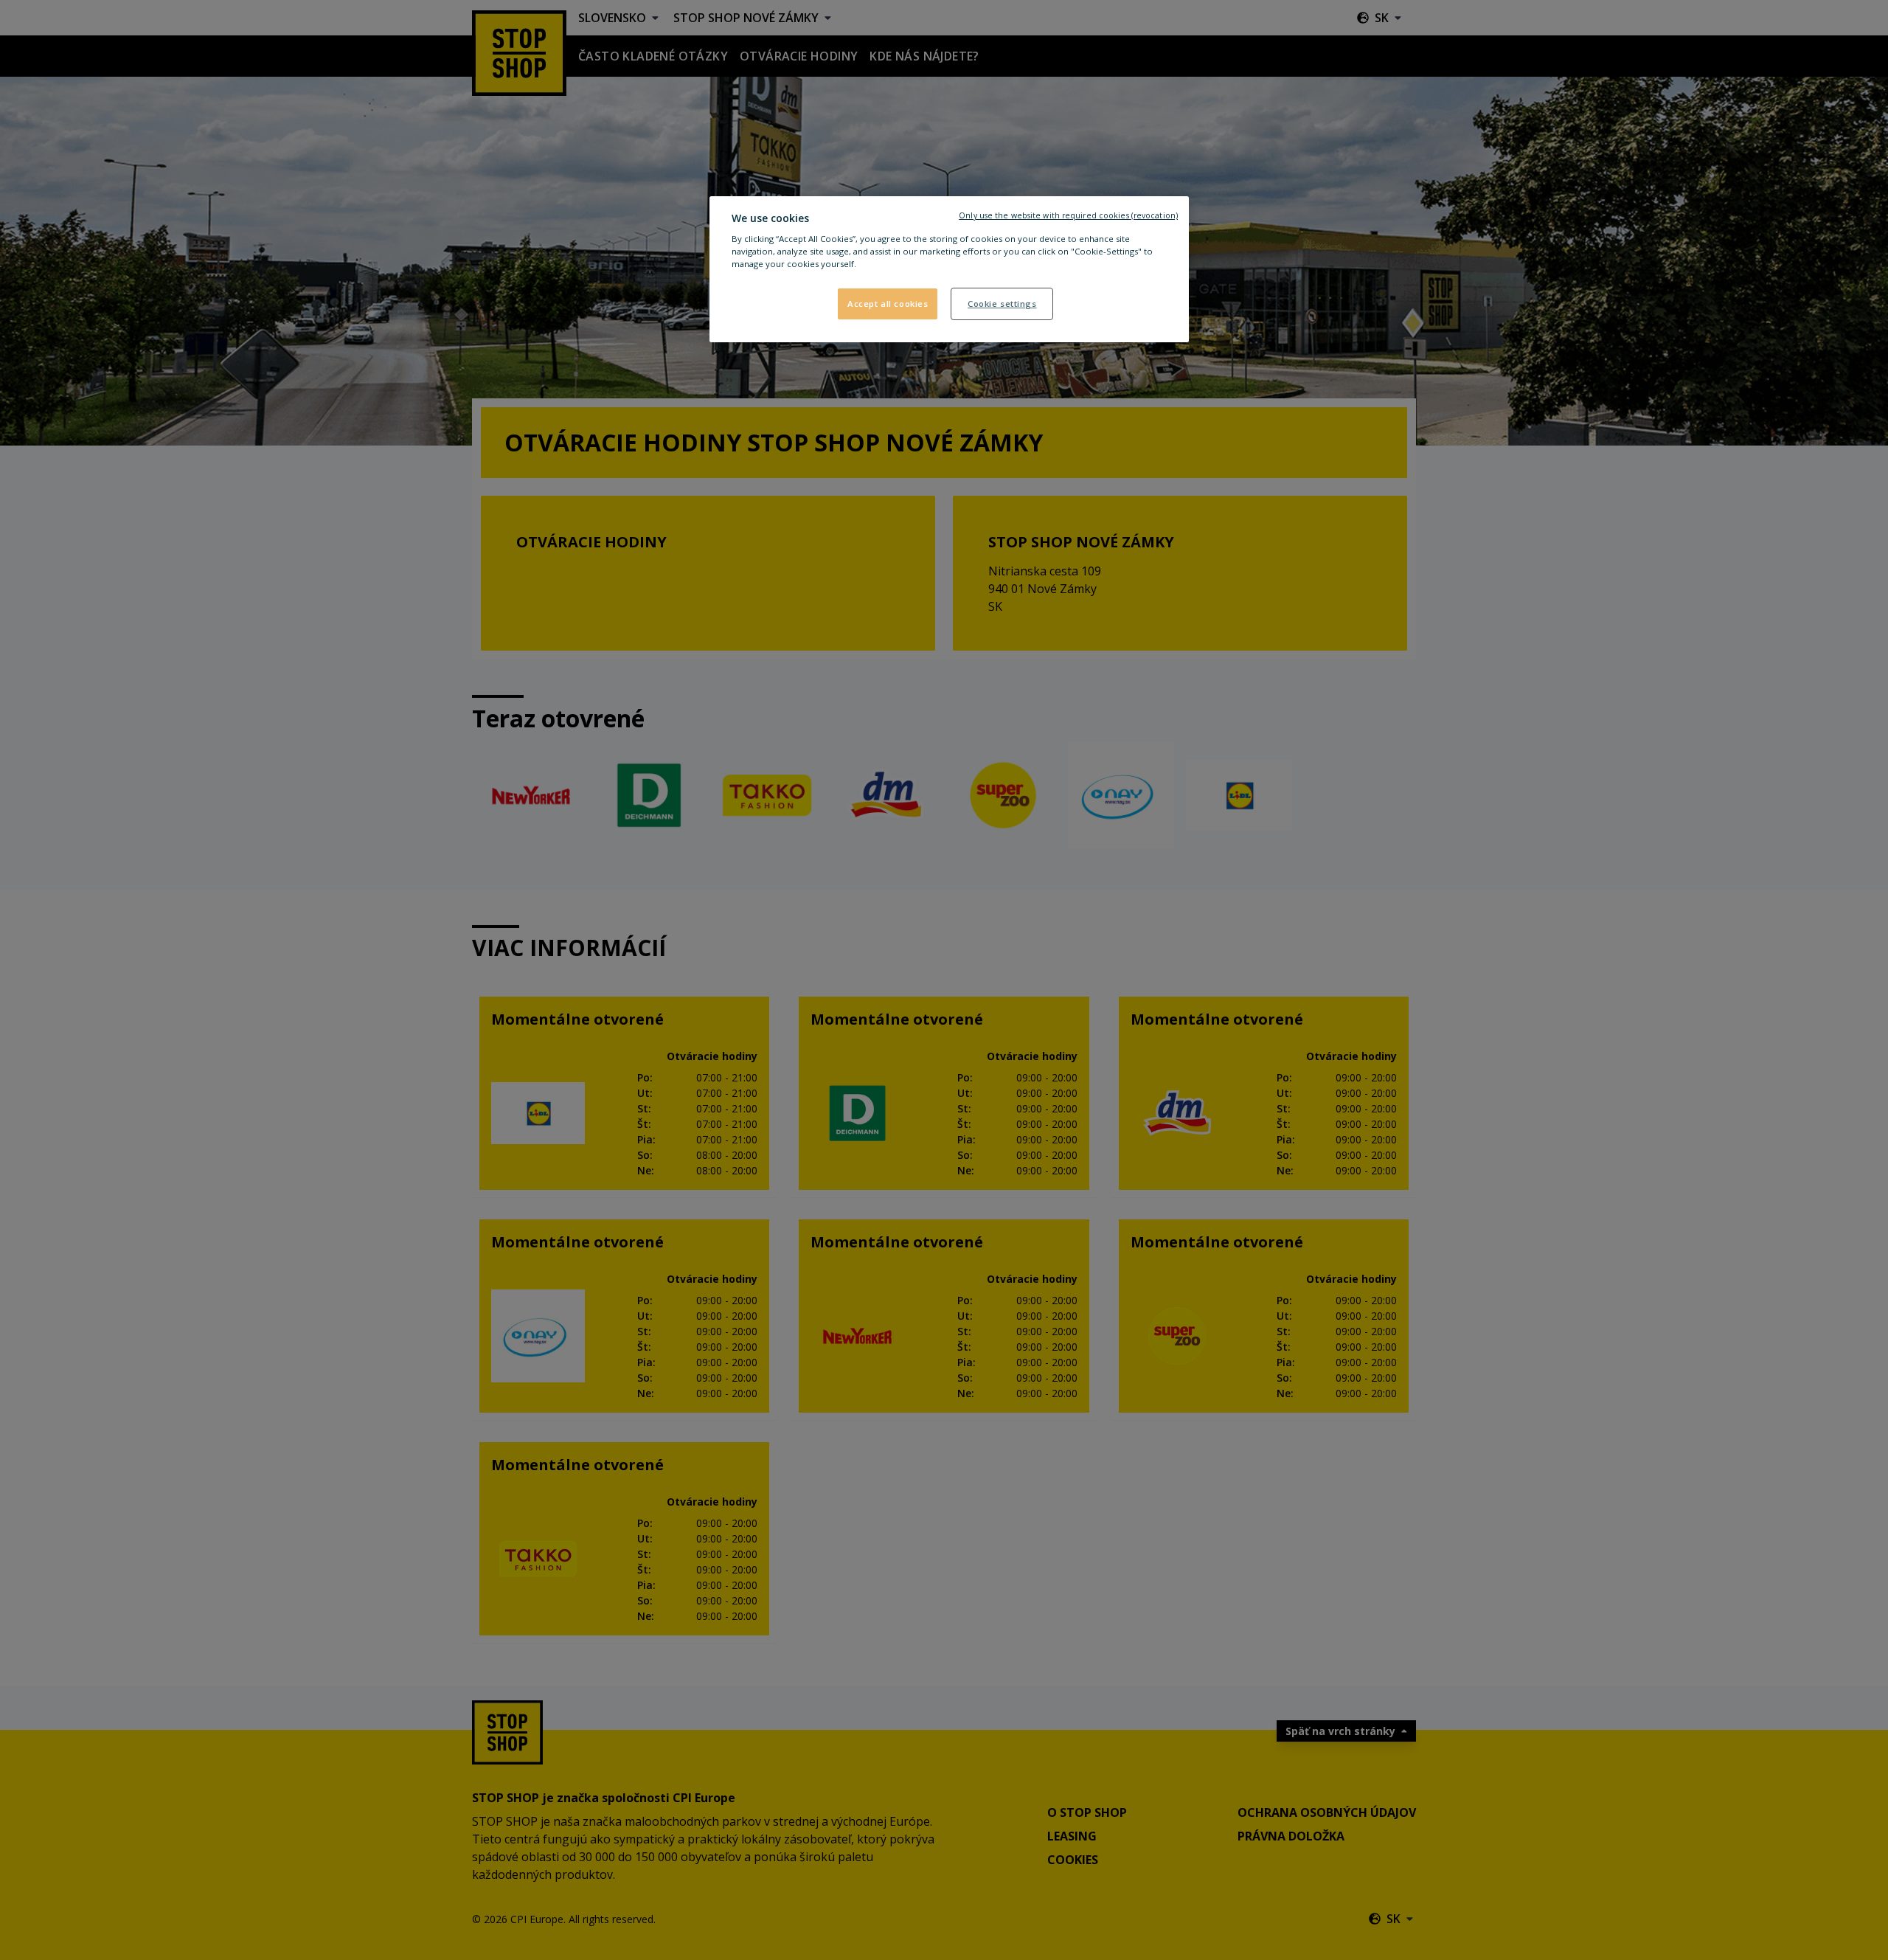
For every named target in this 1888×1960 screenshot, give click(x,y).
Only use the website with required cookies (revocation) (1068, 215)
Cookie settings (1002, 304)
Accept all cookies (888, 304)
